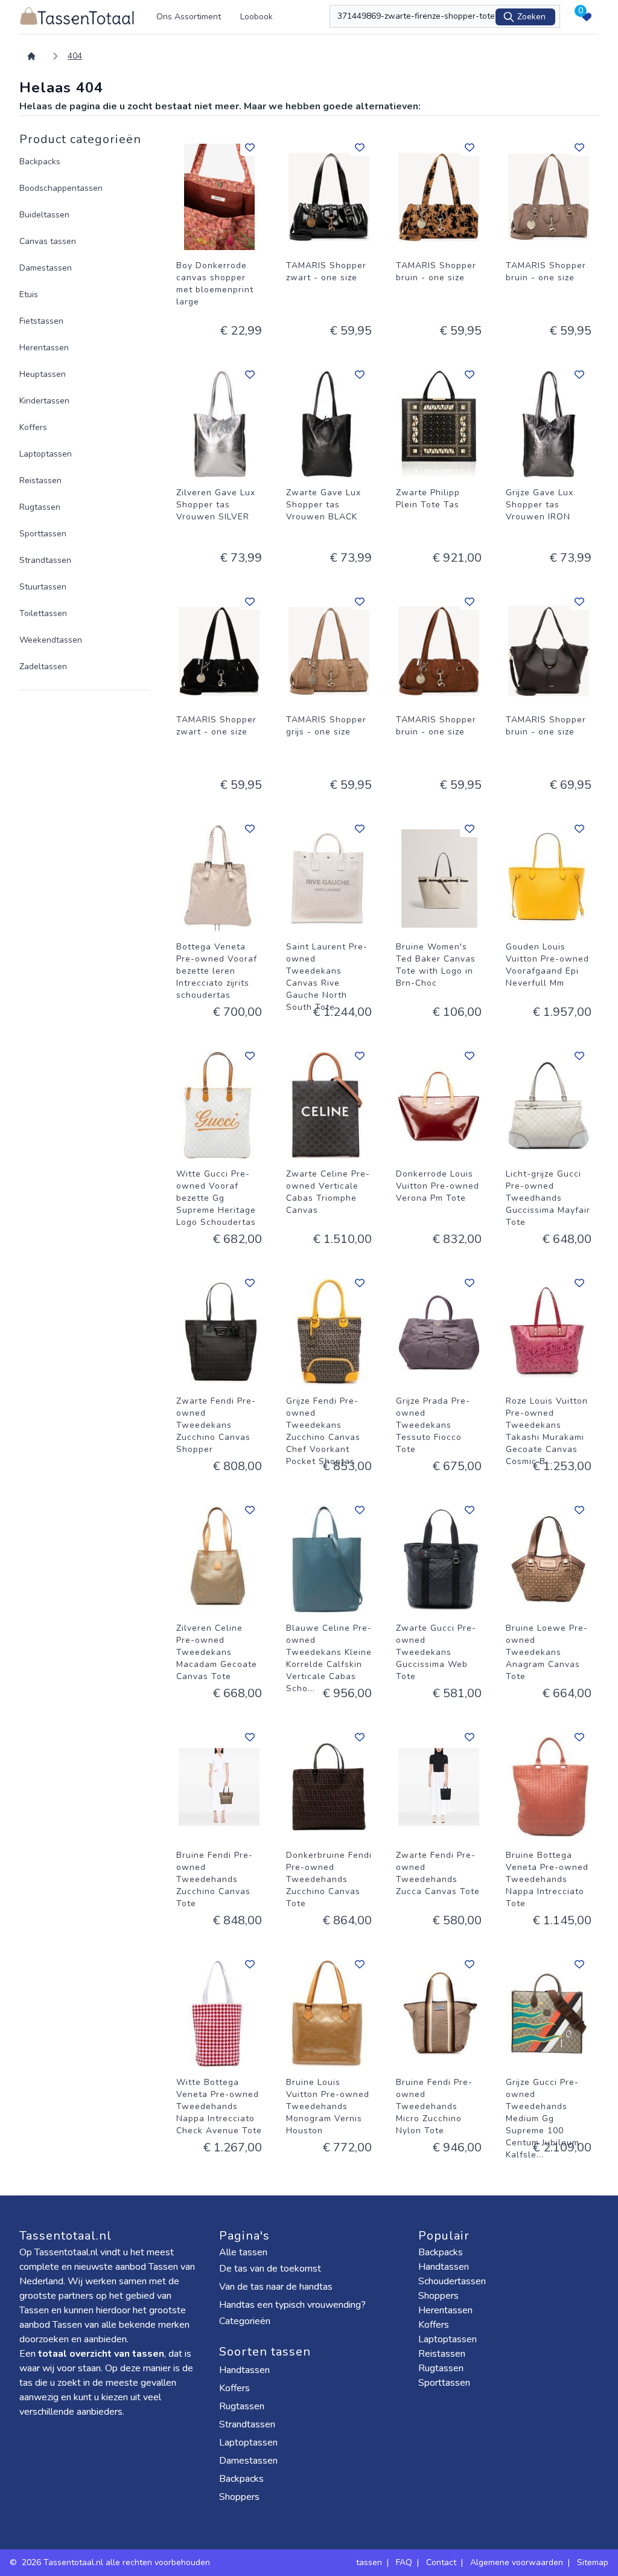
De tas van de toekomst (270, 2269)
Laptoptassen (46, 454)
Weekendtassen (51, 640)
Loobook (256, 17)
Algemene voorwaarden (517, 2562)
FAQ (404, 2562)
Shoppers (241, 2497)
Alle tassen (243, 2252)
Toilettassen (43, 613)
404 (75, 56)
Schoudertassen (452, 2281)
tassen (369, 2562)
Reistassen (40, 480)
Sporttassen (43, 534)
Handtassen (246, 2370)
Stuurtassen (43, 587)
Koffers (33, 427)
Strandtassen (45, 560)
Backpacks (40, 162)
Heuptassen (43, 374)
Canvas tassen (48, 241)
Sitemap (593, 2562)
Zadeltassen (43, 666)
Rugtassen (40, 507)
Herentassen (44, 348)
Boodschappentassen (61, 188)
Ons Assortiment (189, 17)
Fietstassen (41, 321)
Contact (441, 2562)
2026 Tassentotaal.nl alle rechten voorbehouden (117, 2562)
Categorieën (246, 2321)
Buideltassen (44, 215)
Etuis (29, 294)
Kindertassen (44, 401)
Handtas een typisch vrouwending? (292, 2305)
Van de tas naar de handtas (276, 2287)
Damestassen (46, 268)
